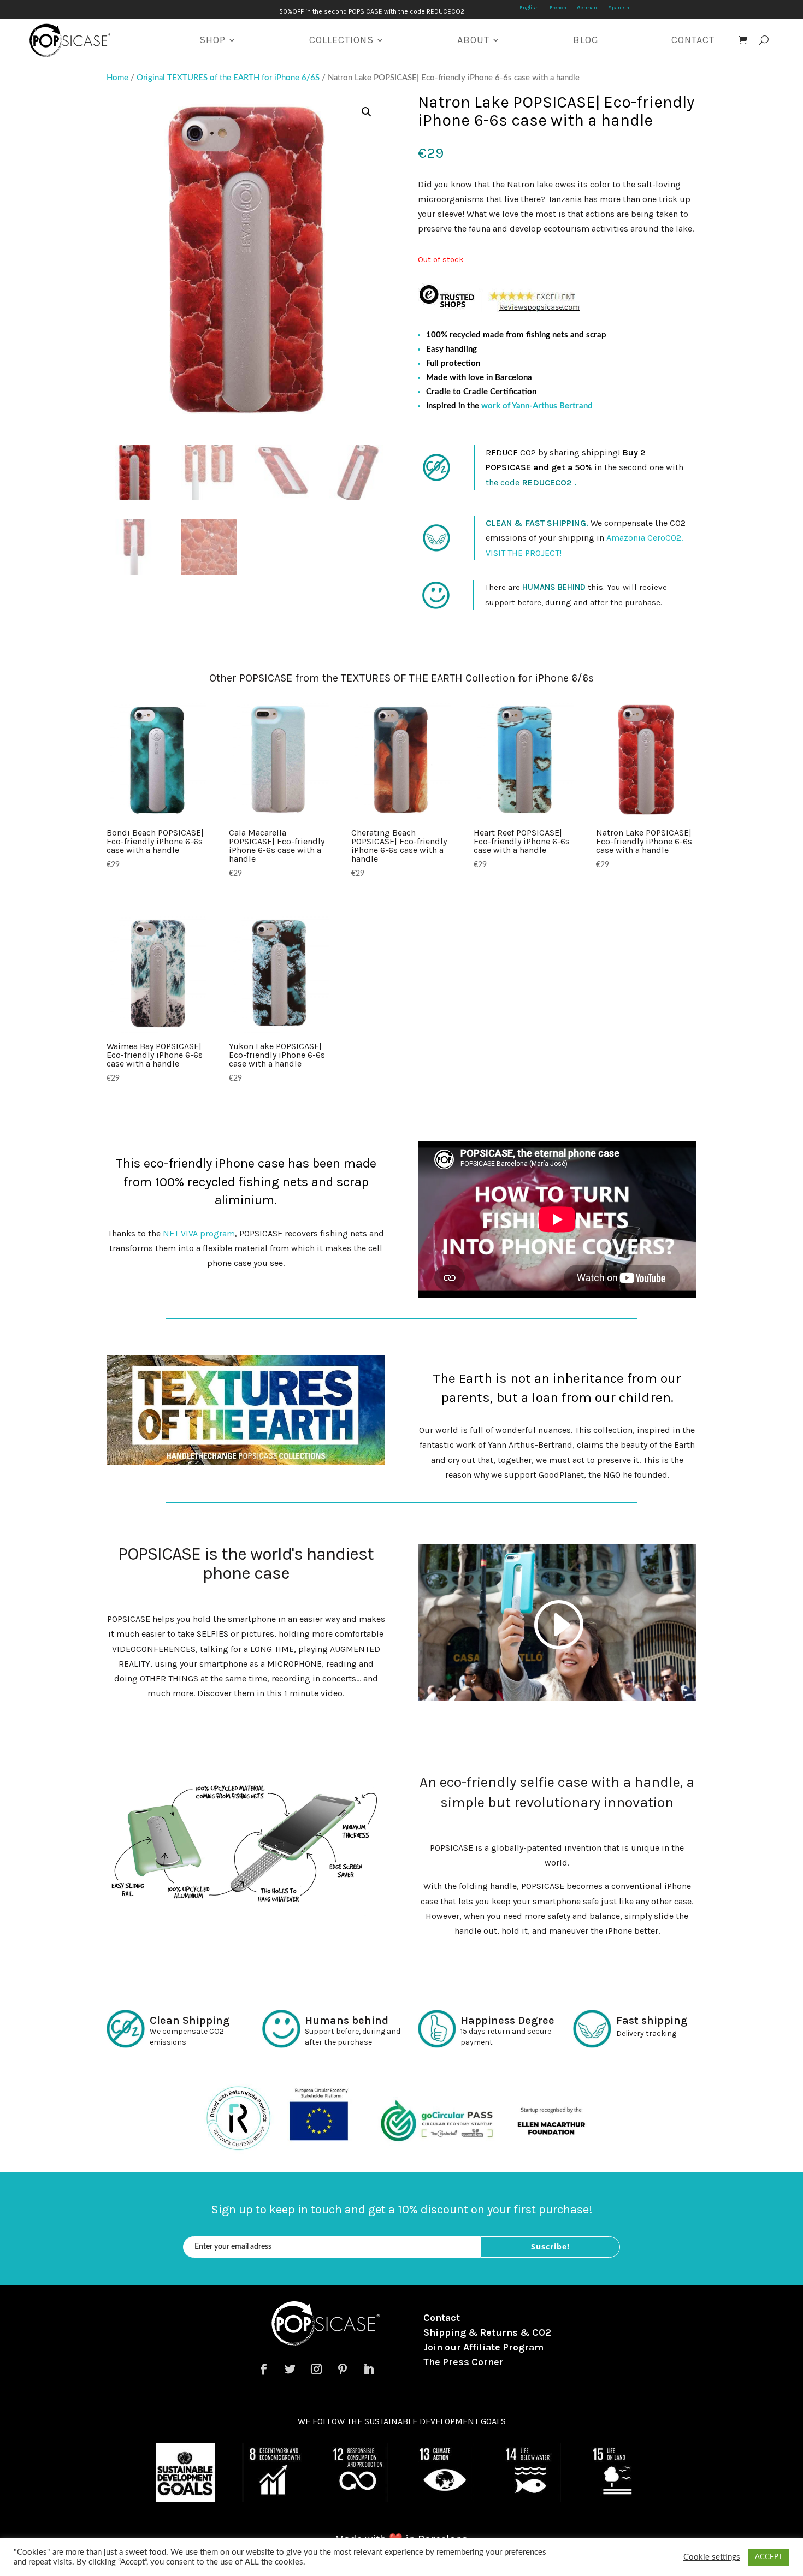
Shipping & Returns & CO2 (487, 2332)
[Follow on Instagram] (316, 2369)
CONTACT (693, 40)
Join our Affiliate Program (483, 2347)
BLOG (586, 40)
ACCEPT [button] (769, 2557)
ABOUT (473, 40)
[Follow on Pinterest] (343, 2369)
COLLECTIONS (341, 40)
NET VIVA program (199, 1233)
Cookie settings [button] (712, 2557)
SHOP (212, 40)
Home (117, 78)
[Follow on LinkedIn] (369, 2369)
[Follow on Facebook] (264, 2369)
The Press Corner (464, 2362)
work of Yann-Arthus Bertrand (537, 406)
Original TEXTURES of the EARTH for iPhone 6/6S (228, 78)
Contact (442, 2318)
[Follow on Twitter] (290, 2369)
